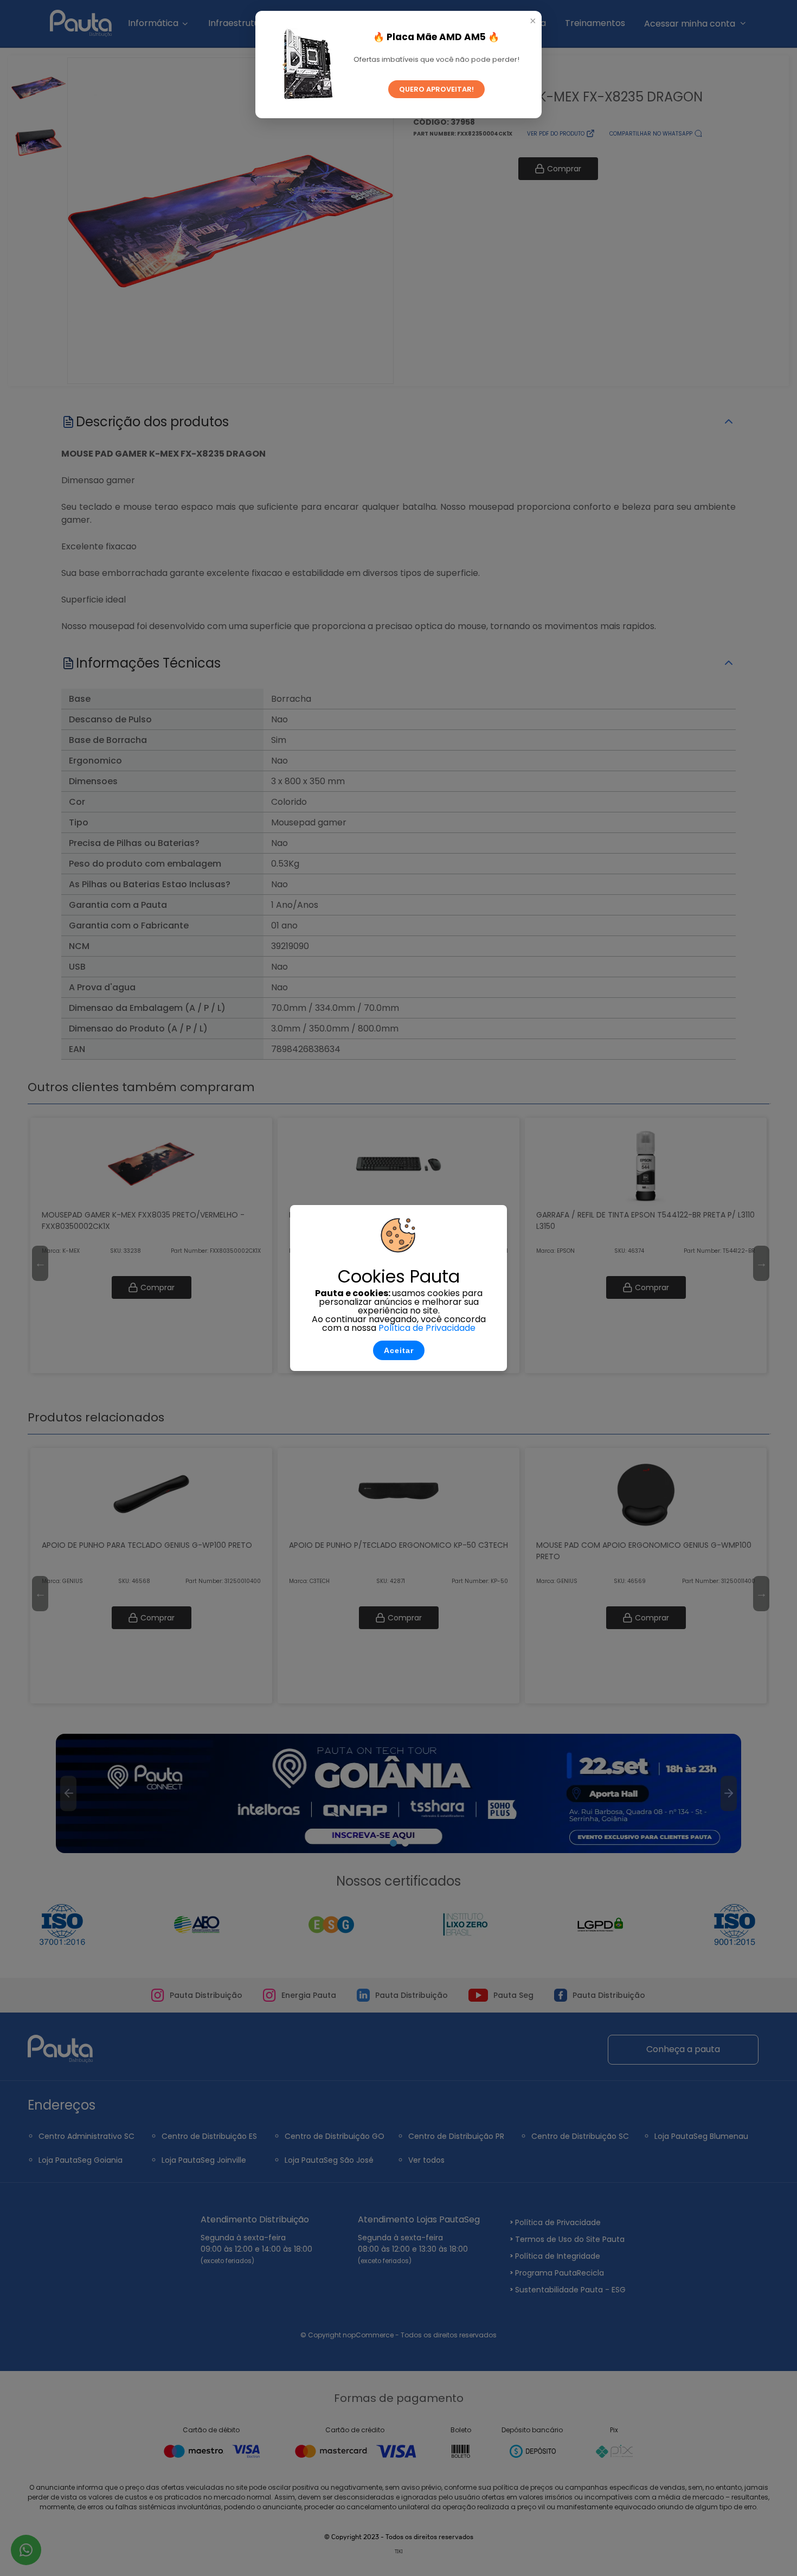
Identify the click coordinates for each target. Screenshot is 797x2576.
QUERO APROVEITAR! (436, 89)
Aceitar (399, 1350)
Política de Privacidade (427, 1328)
